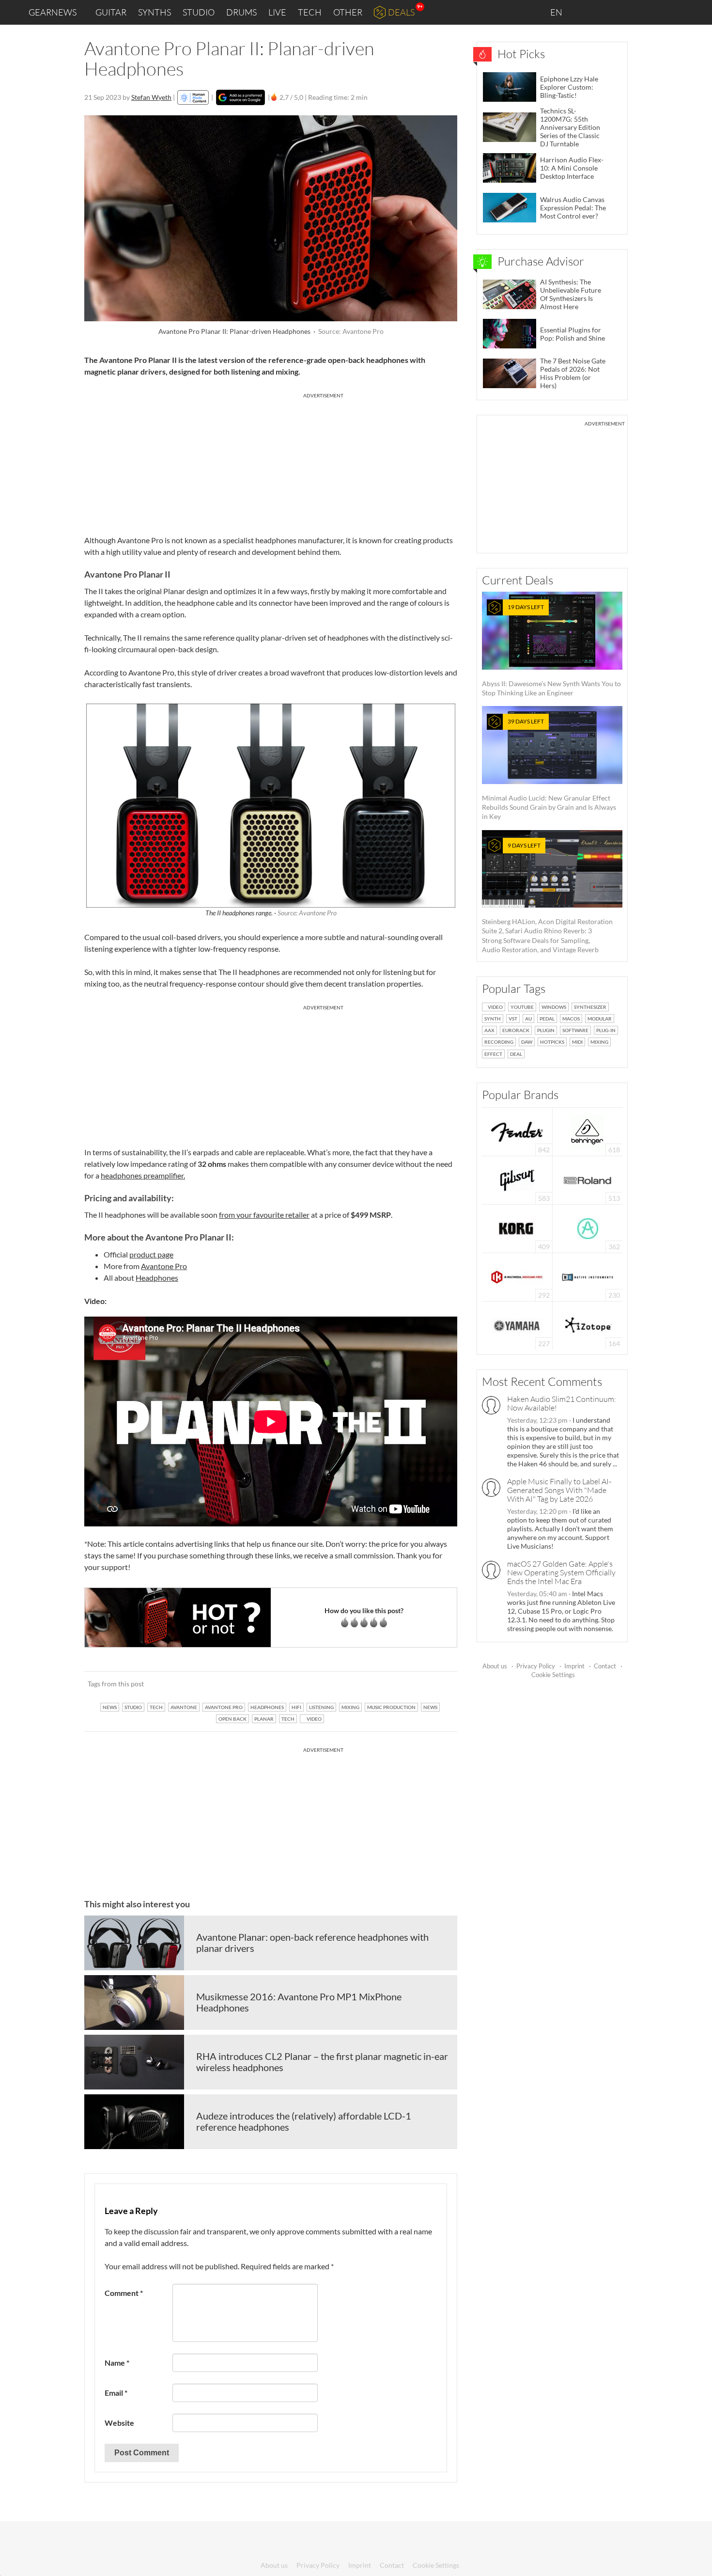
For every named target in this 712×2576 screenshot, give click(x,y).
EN (557, 12)
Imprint (574, 1666)
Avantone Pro (164, 1266)
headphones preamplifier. (143, 1175)
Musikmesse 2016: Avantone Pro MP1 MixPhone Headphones (299, 2002)
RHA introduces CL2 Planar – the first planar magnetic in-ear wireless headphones (322, 2062)
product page (151, 1254)
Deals (401, 12)
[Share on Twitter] (437, 1684)
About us (495, 1666)
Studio (199, 12)
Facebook (628, 12)
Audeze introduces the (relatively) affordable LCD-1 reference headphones (304, 2121)
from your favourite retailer (264, 1215)
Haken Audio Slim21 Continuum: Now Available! (562, 1403)
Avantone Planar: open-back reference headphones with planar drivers (312, 1943)
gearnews (53, 12)
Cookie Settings (553, 1675)
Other (348, 12)
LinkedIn (587, 12)
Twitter (649, 12)
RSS (673, 12)
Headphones (157, 1278)
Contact (605, 1666)
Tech (310, 12)
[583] (517, 1179)
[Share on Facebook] (401, 1684)
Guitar (111, 12)
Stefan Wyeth (151, 97)
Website (119, 2423)
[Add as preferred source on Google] (240, 97)
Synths (155, 12)
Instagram (609, 12)
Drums (241, 12)
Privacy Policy (536, 1666)
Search (697, 13)
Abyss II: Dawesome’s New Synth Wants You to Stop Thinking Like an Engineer (551, 650)
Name (117, 2363)
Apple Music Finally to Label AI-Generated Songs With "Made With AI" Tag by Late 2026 (559, 1490)
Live (277, 12)
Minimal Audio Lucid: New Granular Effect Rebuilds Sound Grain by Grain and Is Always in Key (549, 769)
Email (116, 2393)
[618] (588, 1131)
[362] (588, 1228)
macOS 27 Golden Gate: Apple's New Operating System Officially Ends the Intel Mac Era (561, 1572)
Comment (124, 2293)
